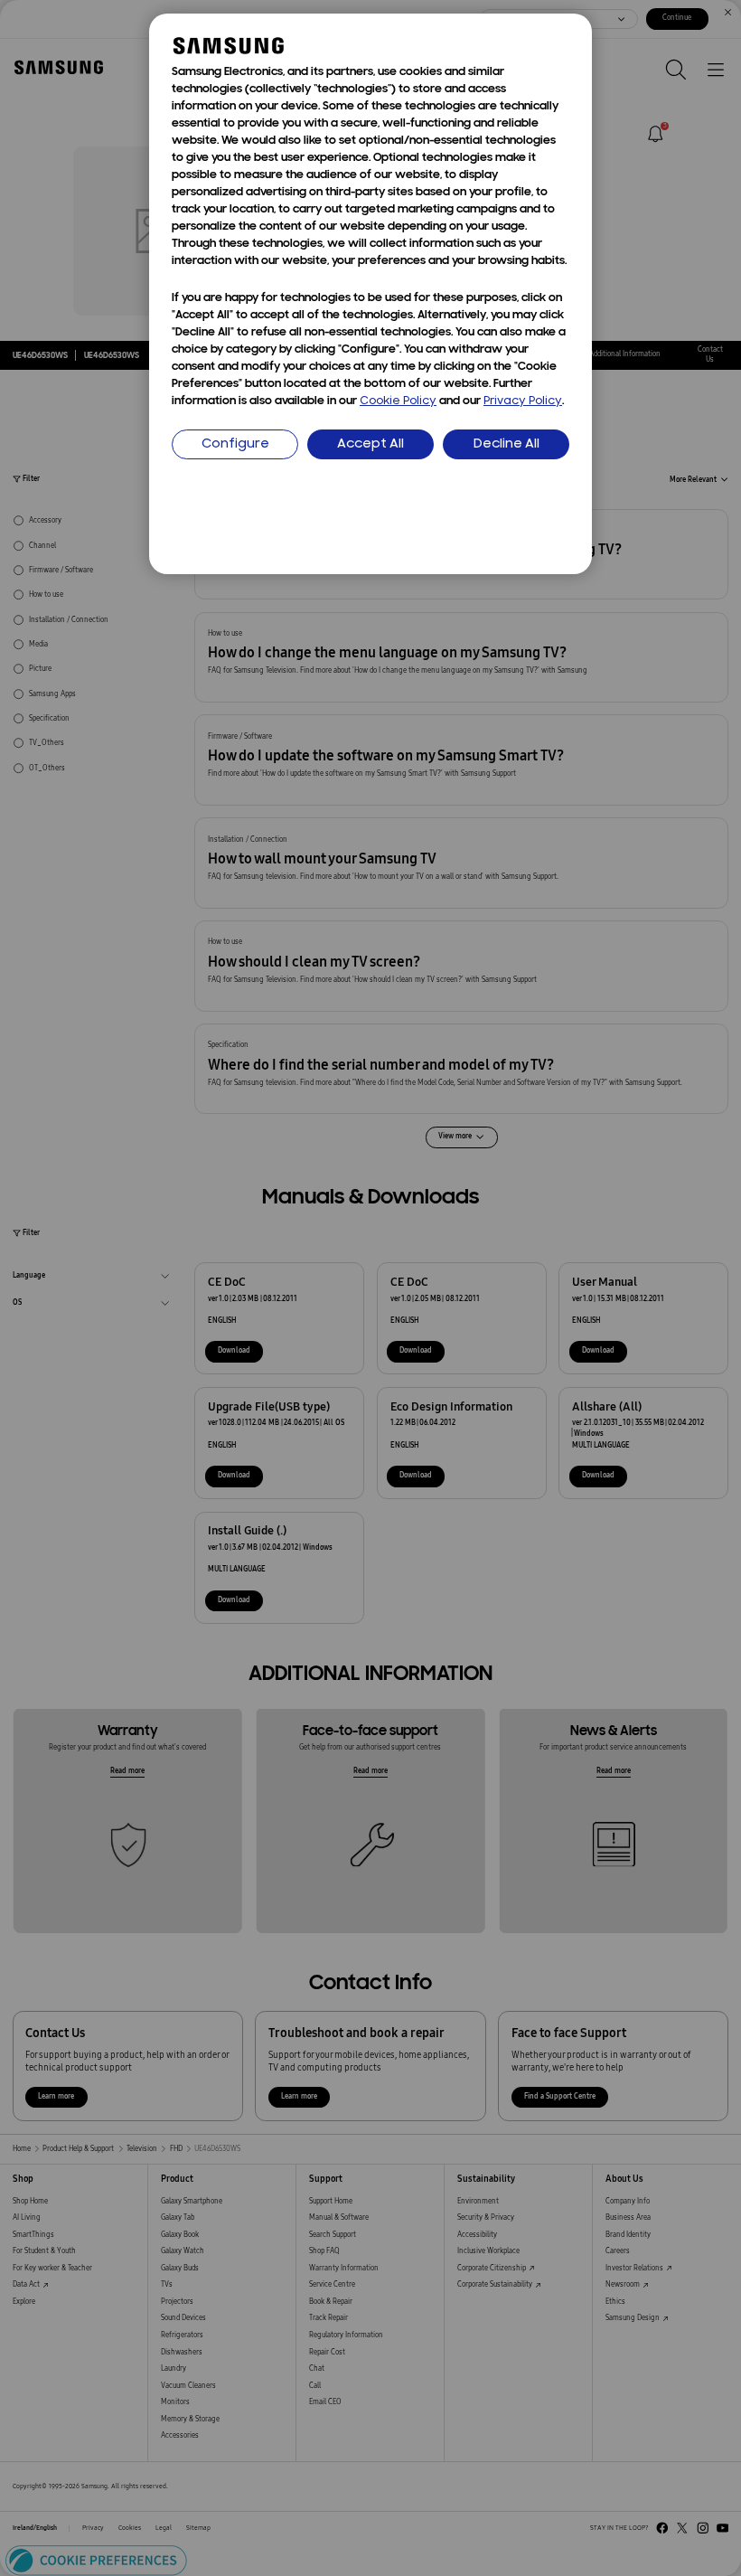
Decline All (507, 444)
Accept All (370, 444)
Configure (235, 444)
